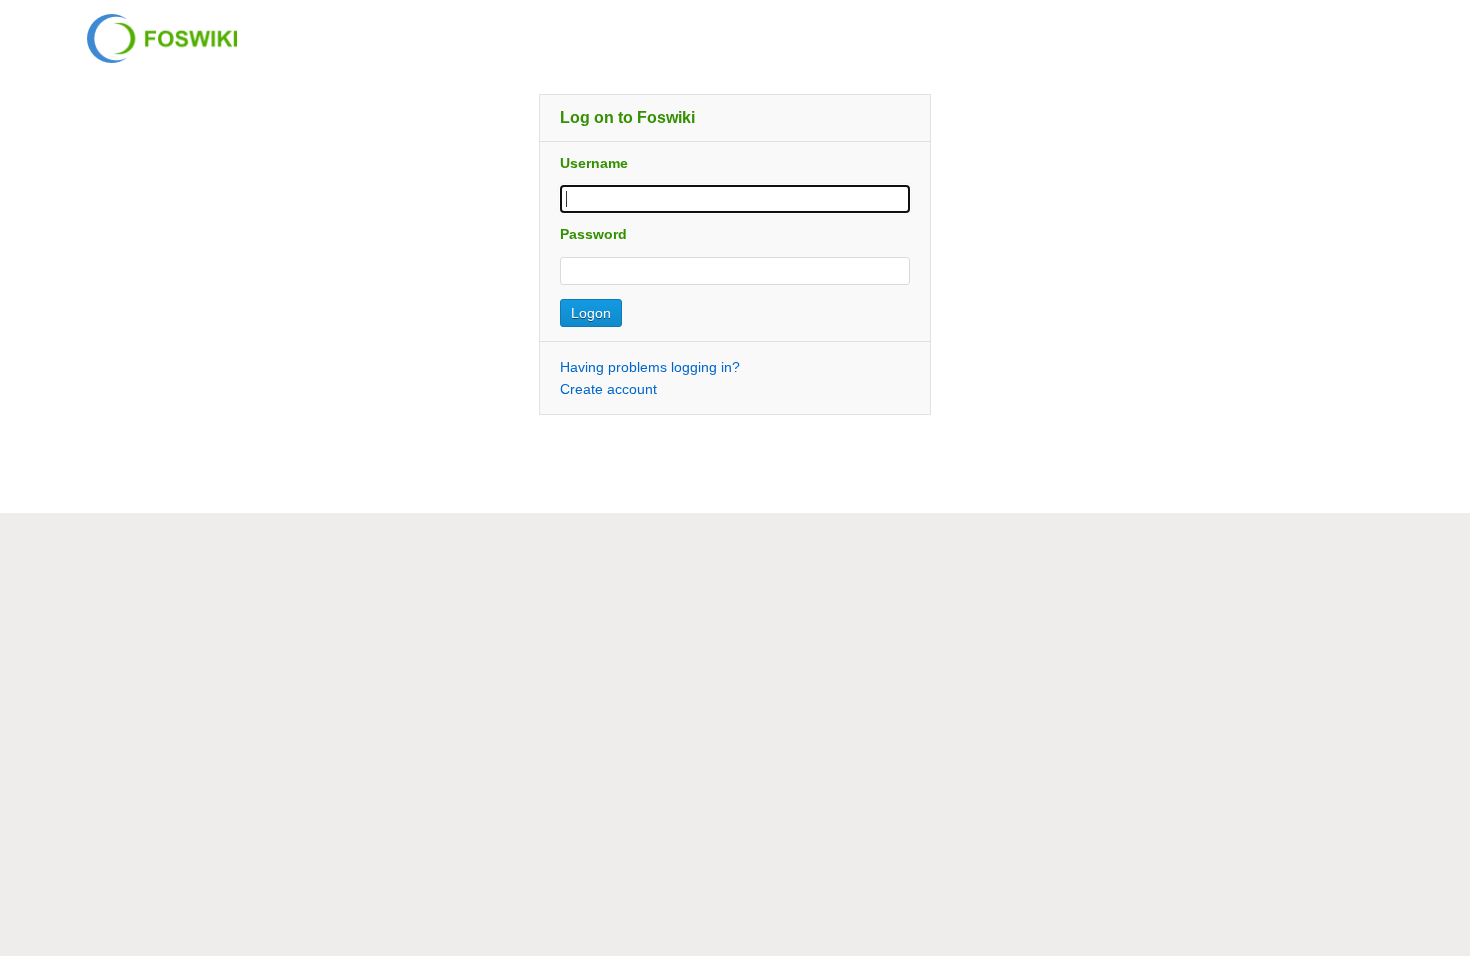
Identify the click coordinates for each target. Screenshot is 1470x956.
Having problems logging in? (650, 367)
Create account (608, 389)
